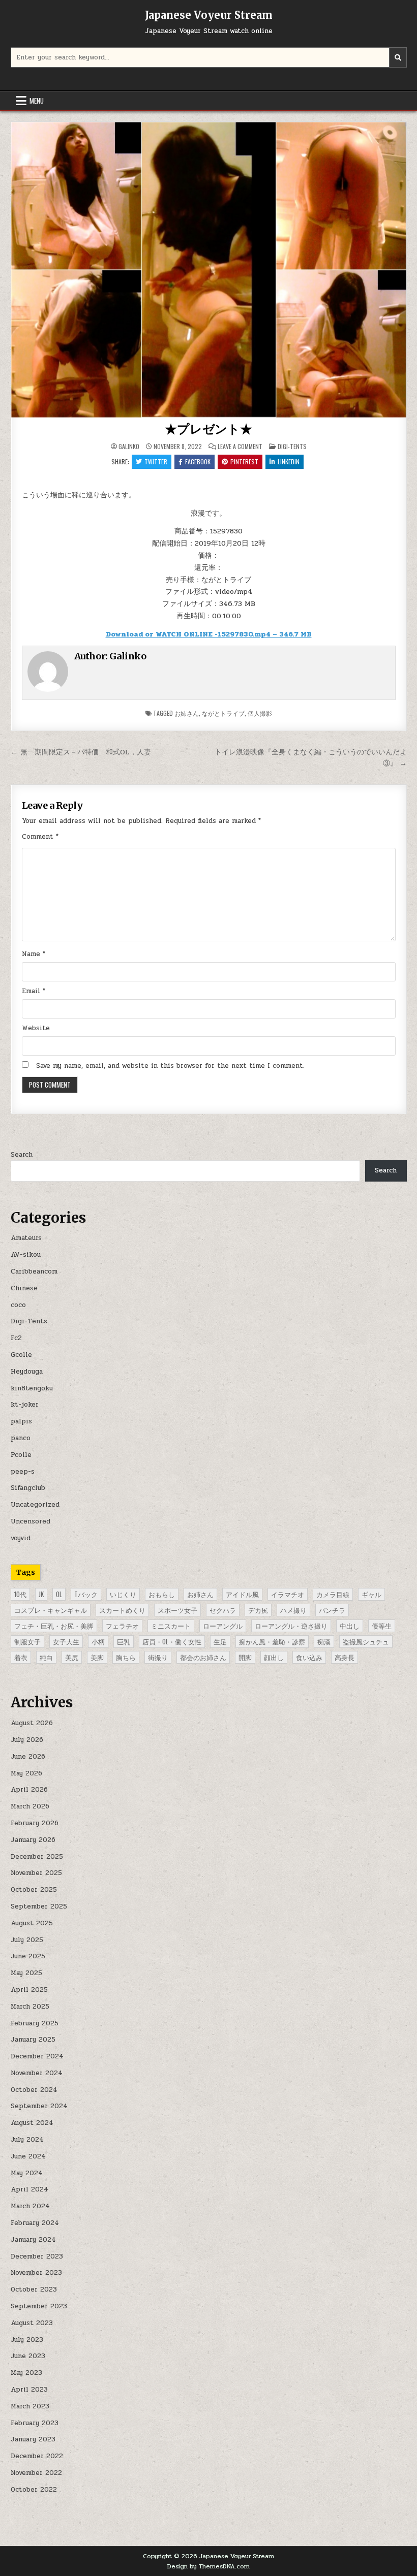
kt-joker (25, 1405)
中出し (350, 1626)
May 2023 (26, 2373)
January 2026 (33, 1840)
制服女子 (27, 1641)
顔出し (274, 1657)
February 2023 (35, 2423)
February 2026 (35, 1823)
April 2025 (29, 1990)
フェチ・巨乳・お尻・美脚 (54, 1626)
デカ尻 (258, 1610)
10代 (20, 1594)
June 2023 (28, 2356)
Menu (37, 101)
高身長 (345, 1657)
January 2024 (33, 2240)
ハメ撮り (293, 1610)
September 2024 (39, 2106)
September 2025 (39, 1906)
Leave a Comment (240, 447)
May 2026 (26, 1773)
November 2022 (36, 2473)
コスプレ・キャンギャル (51, 1610)
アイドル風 (242, 1594)
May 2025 (26, 1973)
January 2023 (33, 2439)
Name (34, 954)
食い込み (309, 1657)
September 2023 (39, 2306)
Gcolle (21, 1355)
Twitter (156, 462)
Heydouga (27, 1372)
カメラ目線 (333, 1594)
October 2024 (34, 2090)
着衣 (21, 1657)
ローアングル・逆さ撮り (291, 1626)
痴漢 (324, 1641)
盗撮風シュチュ (366, 1641)
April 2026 (29, 1790)
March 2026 (30, 1806)
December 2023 (37, 2256)
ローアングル (223, 1626)
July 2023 (27, 2340)
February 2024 (35, 2223)
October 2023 (34, 2289)
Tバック (86, 1594)
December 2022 (37, 2456)
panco (21, 1438)
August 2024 (32, 2123)
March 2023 (30, 2406)
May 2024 (27, 2173)
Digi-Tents (292, 446)
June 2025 (28, 1956)
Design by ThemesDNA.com (208, 2566)
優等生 (382, 1626)
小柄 (98, 1641)
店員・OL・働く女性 (172, 1641)
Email (34, 991)
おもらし (162, 1594)
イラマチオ (288, 1594)
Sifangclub (28, 1488)
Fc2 (16, 1338)
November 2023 (36, 2273)
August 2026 (32, 1723)
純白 (46, 1657)
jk (41, 1594)
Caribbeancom (34, 1271)
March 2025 (30, 2007)
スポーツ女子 (177, 1610)
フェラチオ (122, 1626)
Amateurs (26, 1238)
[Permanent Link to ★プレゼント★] (209, 270)
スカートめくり (122, 1610)
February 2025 (35, 2023)
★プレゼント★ (208, 429)
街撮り (158, 1657)
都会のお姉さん (203, 1657)
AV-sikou (26, 1255)
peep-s (23, 1472)
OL (59, 1594)
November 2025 (36, 1873)
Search (22, 1155)
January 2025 (33, 2040)
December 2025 (37, 1857)
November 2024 (37, 2073)
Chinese (24, 1288)
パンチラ (332, 1610)
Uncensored (31, 1521)
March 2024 (30, 2206)
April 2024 (29, 2189)
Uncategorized (35, 1505)
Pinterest (244, 462)
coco (18, 1305)
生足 (220, 1641)
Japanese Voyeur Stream (209, 15)
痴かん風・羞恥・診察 (272, 1641)
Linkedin (289, 462)
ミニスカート (171, 1626)
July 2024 (27, 2140)
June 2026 (28, 1757)
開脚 (245, 1657)
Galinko (129, 447)
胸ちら (126, 1657)
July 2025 (27, 1940)
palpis (21, 1421)
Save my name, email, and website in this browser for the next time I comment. (170, 1066)
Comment (40, 837)
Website (36, 1028)
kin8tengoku (32, 1388)
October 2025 (34, 1890)
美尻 (72, 1657)
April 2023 (29, 2390)
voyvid (21, 1538)
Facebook (198, 462)
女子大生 (66, 1641)
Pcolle (21, 1455)
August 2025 (32, 1923)
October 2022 (34, 2490)
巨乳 (124, 1641)
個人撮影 (260, 713)
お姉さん (187, 713)
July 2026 (27, 1740)
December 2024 (37, 2056)
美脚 (97, 1657)
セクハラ (223, 1610)
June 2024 (28, 2156)
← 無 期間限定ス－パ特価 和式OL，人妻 (84, 752)
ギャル (371, 1594)
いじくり (123, 1594)
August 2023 (32, 2323)
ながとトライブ (223, 713)
